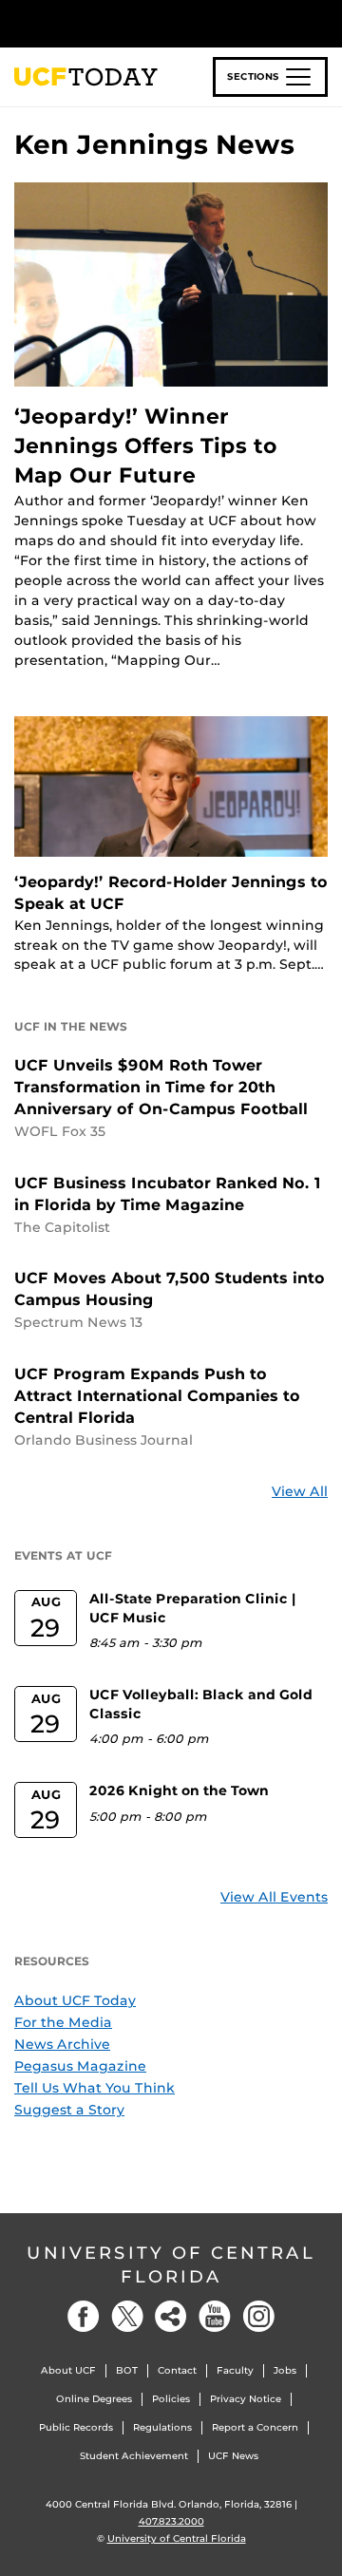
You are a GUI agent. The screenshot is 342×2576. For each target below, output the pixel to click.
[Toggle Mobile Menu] (323, 22)
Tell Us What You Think (95, 2088)
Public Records (76, 2427)
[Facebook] (84, 2316)
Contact (177, 2370)
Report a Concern (255, 2427)
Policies (171, 2399)
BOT (127, 2370)
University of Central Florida (171, 2265)
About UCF (68, 2370)
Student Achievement (134, 2456)
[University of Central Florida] (144, 23)
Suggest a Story (69, 2110)
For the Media (63, 2022)
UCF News (233, 2456)
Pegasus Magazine (80, 2066)
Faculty (235, 2370)
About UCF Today (75, 2000)
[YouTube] (215, 2316)
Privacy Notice (246, 2399)
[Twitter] (127, 2316)
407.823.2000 (171, 2521)
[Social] (171, 2316)
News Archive (62, 2044)
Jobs (285, 2370)
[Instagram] (258, 2316)
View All (300, 1491)
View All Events (274, 1897)
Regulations (162, 2427)
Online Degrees (94, 2399)
